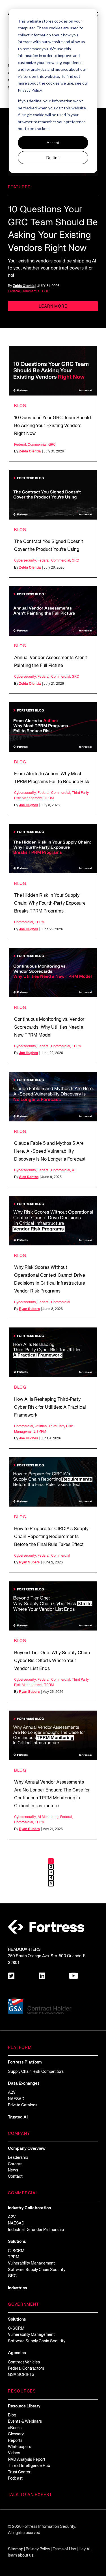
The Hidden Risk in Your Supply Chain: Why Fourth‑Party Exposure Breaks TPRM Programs (50, 903)
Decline (53, 157)
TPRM (49, 798)
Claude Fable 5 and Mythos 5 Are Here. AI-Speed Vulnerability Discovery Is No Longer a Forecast (50, 1152)
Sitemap (16, 2549)
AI (73, 1170)
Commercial (31, 291)
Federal (14, 291)
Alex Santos (29, 1177)
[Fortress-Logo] (46, 1927)
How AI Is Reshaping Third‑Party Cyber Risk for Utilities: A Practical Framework (50, 1408)
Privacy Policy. (30, 90)
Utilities (41, 1426)
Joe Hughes (28, 805)
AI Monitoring (48, 1817)
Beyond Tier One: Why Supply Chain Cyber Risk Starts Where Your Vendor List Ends (52, 1661)
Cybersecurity (25, 561)
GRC (46, 291)
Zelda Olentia (24, 286)
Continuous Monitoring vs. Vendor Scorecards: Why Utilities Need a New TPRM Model (49, 1028)
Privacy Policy (38, 2549)
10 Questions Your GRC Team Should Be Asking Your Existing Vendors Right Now (53, 426)
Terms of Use (64, 2549)
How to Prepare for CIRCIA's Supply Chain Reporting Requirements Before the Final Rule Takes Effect (51, 1537)
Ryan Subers (29, 1309)
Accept (53, 143)
